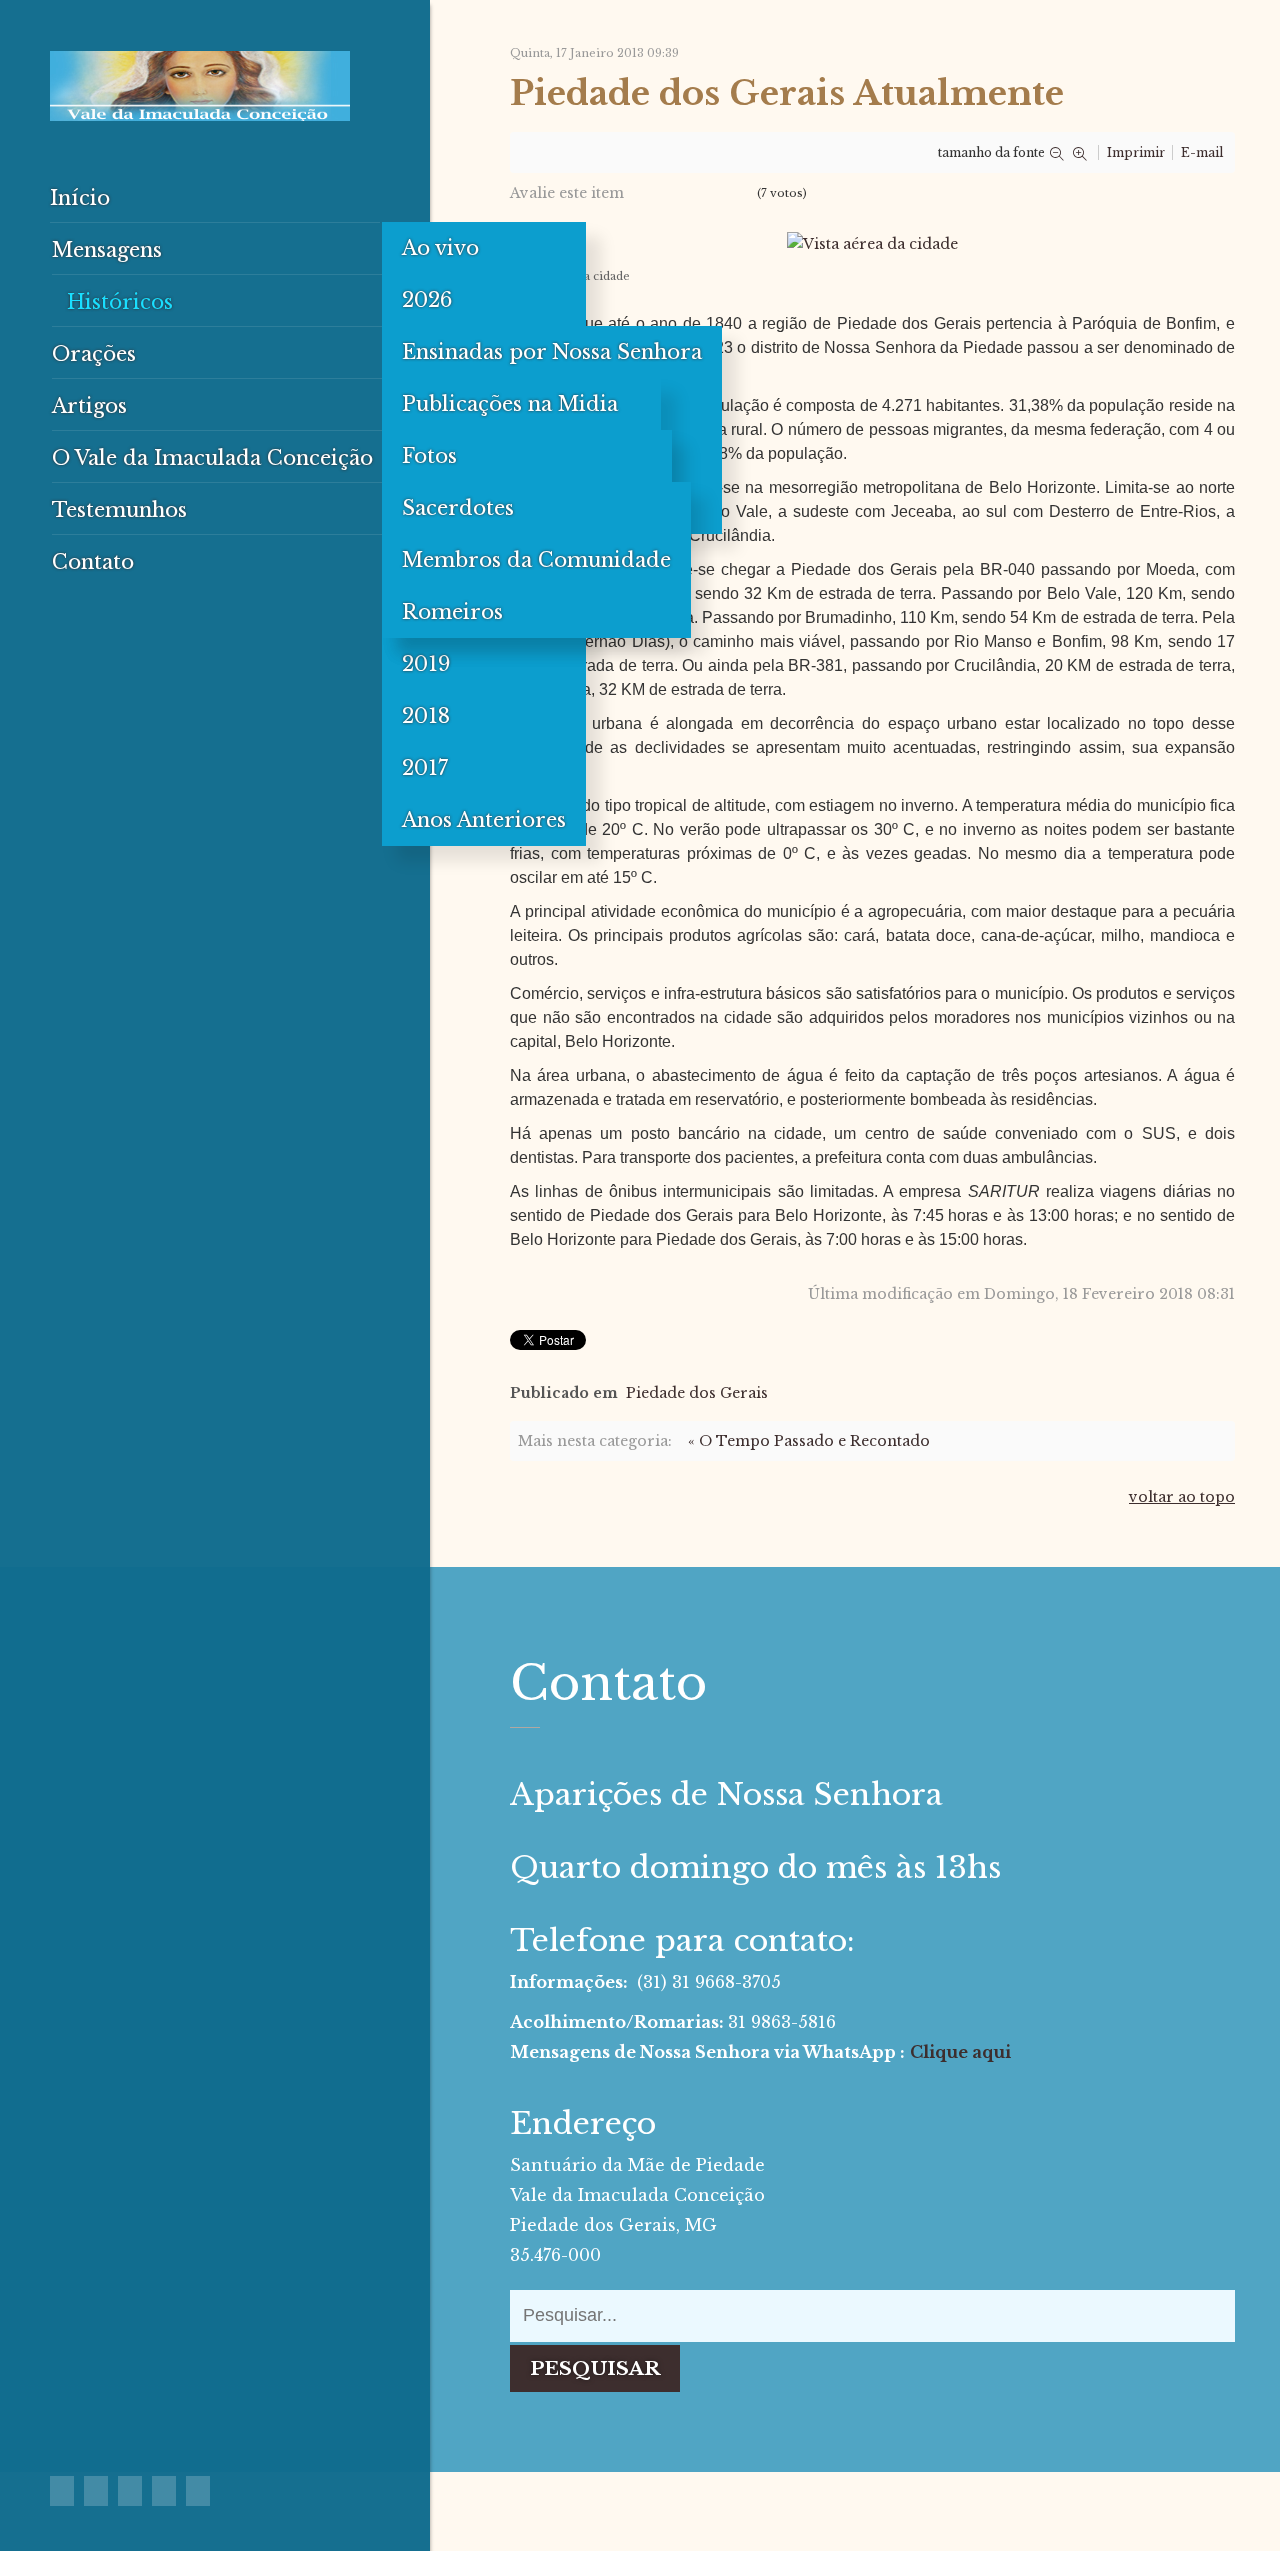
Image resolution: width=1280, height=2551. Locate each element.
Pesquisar (595, 2368)
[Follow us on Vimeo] (164, 2491)
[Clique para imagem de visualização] (872, 242)
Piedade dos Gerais (697, 1393)
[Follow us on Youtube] (130, 2491)
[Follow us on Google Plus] (96, 2491)
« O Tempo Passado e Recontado (809, 1441)
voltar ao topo (1182, 1497)
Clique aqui (960, 2052)
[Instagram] (198, 2491)
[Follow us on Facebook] (62, 2491)
